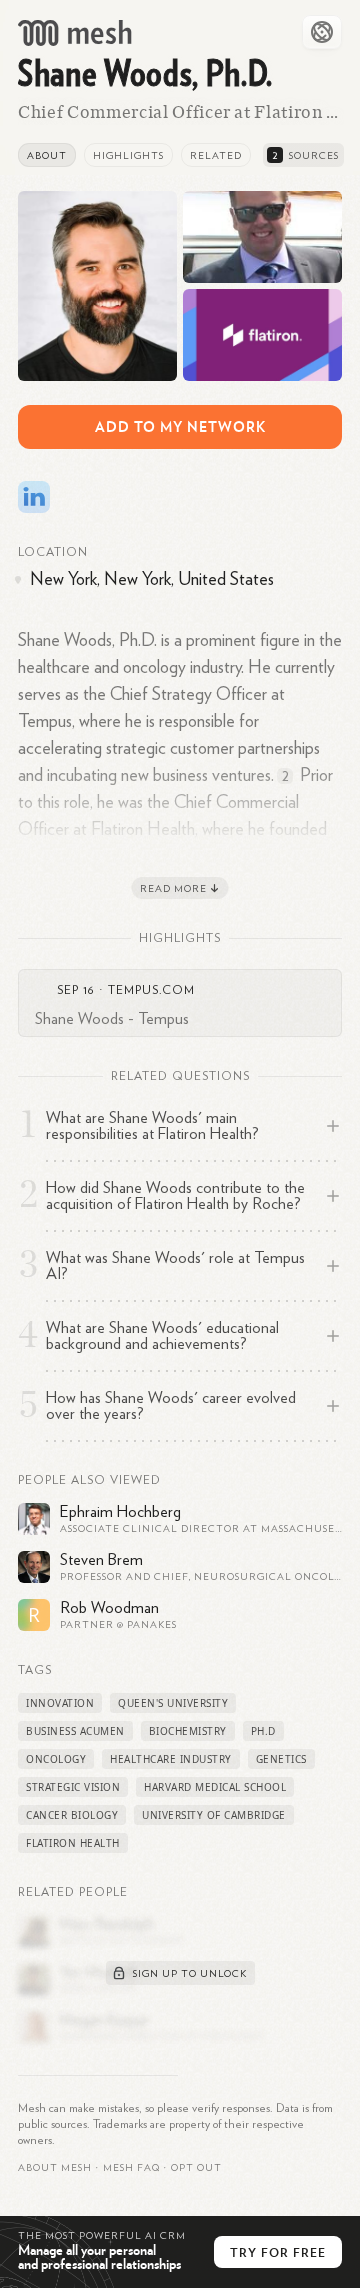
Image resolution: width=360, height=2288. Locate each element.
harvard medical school (215, 1787)
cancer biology (72, 1815)
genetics (281, 1759)
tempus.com (151, 990)
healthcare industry (171, 1759)
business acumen (75, 1731)
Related (216, 156)
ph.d (263, 1731)
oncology (56, 1759)
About (47, 156)
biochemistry (188, 1731)
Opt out (196, 2168)
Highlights (128, 156)
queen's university (173, 1703)
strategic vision (73, 1787)
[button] (131, 2168)
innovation (60, 1703)
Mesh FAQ (131, 2168)
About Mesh (55, 2168)
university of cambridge (214, 1815)
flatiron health (73, 1843)
